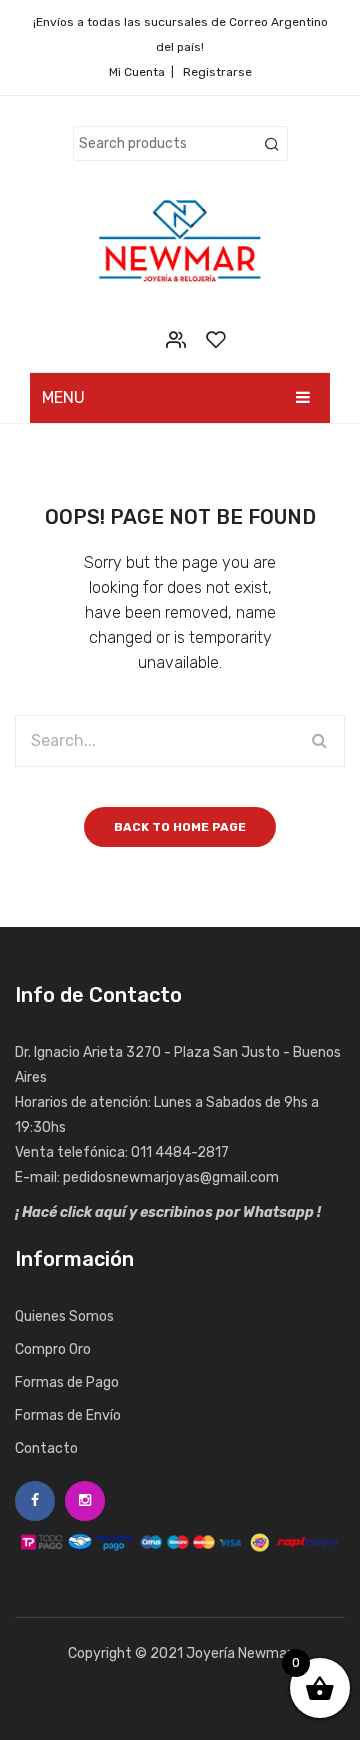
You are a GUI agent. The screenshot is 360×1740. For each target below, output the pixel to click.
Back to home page (180, 827)
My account (175, 339)
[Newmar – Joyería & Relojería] (180, 240)
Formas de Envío (68, 1415)
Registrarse (217, 72)
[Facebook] (35, 1501)
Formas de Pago (67, 1382)
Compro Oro (53, 1349)
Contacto (46, 1448)
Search (272, 144)
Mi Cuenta (137, 72)
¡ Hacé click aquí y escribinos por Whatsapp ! (168, 1212)
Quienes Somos (64, 1316)
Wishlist (215, 339)
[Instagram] (85, 1501)
